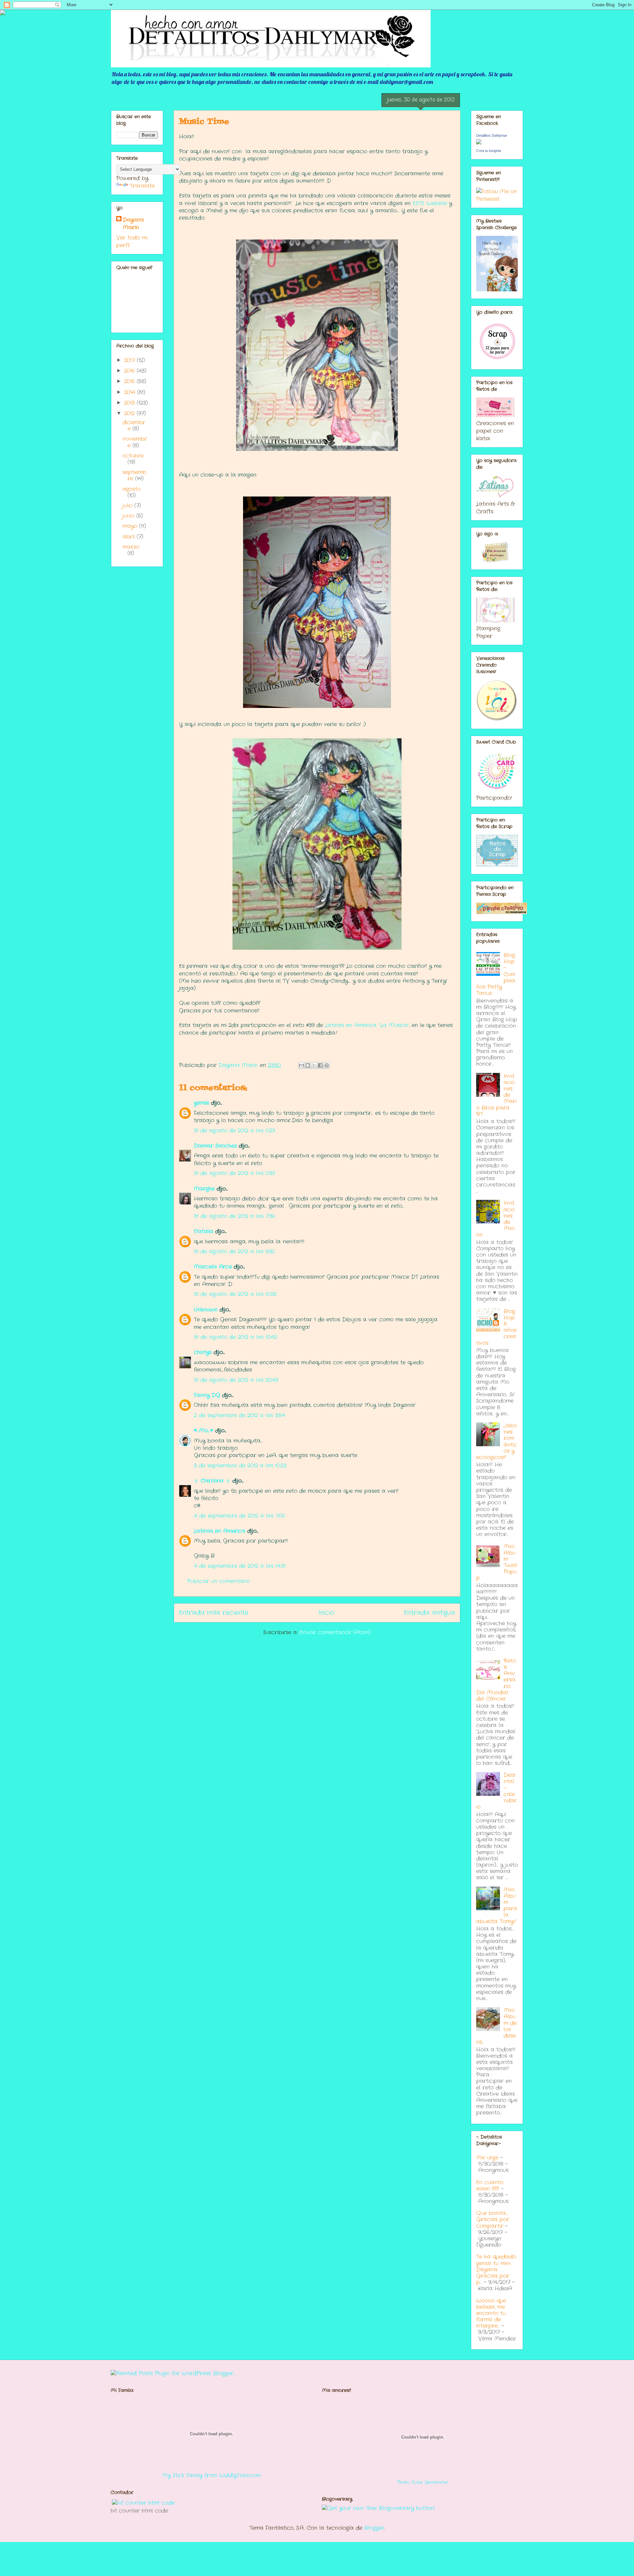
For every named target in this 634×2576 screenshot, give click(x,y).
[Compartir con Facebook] (320, 1065)
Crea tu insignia (489, 151)
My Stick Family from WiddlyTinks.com (211, 2475)
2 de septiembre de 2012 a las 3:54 (239, 1415)
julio (128, 506)
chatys (203, 1352)
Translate (142, 186)
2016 (130, 371)
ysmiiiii (201, 1103)
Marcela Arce (213, 1267)
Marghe (204, 1189)
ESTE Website (430, 203)
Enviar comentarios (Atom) (335, 1632)
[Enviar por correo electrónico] (301, 1065)
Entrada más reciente (214, 1613)
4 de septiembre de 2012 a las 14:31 (240, 1566)
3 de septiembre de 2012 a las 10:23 (240, 1466)
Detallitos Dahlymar (492, 135)
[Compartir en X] (314, 1065)
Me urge (487, 2158)
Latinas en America (220, 1531)
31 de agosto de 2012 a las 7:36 (234, 1216)
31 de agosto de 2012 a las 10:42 (235, 1337)
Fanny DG (207, 1395)
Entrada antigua (429, 1613)
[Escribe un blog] (308, 1065)
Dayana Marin (133, 224)
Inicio (326, 1613)
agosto (132, 489)
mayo (131, 526)
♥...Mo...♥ (204, 1431)
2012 (130, 413)
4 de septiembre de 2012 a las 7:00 (239, 1516)
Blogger (374, 2528)
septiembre (134, 475)
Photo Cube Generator (423, 2482)
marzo (131, 547)
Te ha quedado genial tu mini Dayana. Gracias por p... (496, 2269)
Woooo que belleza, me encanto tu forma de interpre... (491, 2313)
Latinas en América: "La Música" (367, 1025)
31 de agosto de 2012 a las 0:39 (234, 1173)
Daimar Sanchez (215, 1146)
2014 (131, 392)
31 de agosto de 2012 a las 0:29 (234, 1131)
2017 (130, 360)
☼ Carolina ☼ (212, 1481)
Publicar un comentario (218, 1581)
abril (130, 537)
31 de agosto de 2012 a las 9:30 (234, 1251)
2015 (130, 381)
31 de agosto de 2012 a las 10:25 (235, 1294)
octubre (133, 456)
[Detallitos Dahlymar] (479, 143)
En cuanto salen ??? (490, 2186)
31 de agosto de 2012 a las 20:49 (236, 1380)
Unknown (206, 1310)
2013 (130, 403)
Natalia (204, 1231)
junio (129, 516)
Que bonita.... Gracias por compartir (493, 2219)
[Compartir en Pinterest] (327, 1065)
